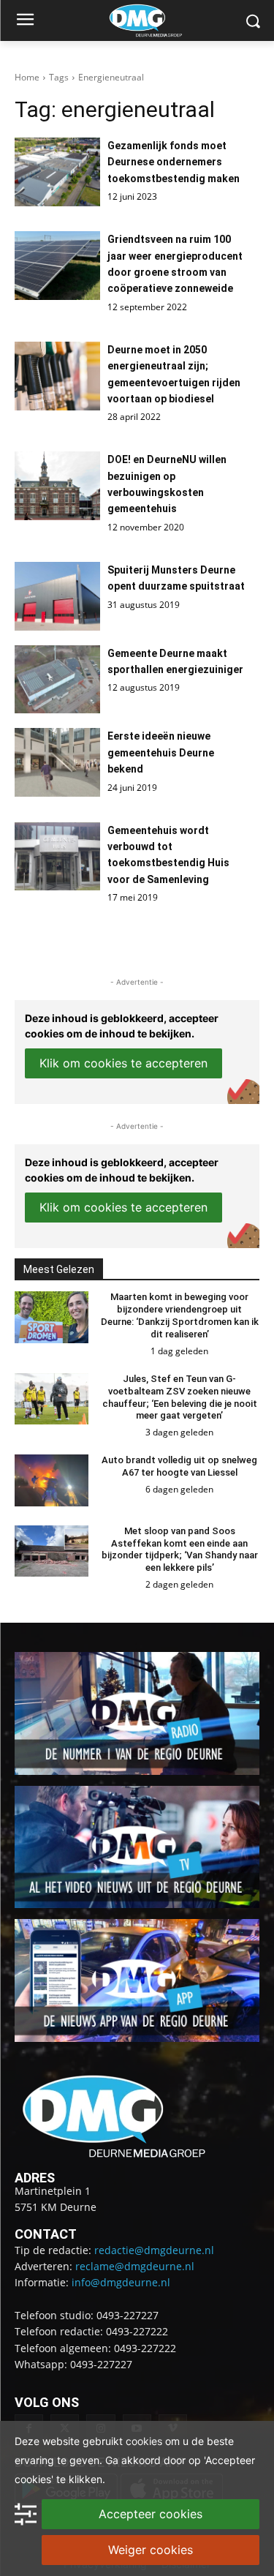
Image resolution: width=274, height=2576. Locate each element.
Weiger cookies (151, 2550)
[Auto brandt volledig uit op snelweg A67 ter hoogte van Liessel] (52, 1480)
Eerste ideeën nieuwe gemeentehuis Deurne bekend (161, 752)
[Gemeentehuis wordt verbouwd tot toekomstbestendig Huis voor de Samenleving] (57, 857)
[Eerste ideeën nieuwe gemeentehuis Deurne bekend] (57, 762)
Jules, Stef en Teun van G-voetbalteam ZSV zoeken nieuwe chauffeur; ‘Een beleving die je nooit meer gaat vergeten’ (180, 1397)
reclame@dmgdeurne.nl (135, 2266)
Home (27, 77)
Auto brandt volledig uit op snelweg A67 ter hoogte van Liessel (179, 1466)
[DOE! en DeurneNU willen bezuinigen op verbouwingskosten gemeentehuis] (57, 486)
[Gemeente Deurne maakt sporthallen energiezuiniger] (57, 680)
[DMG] (160, 20)
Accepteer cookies (151, 2514)
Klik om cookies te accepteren (123, 1063)
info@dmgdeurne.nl (121, 2282)
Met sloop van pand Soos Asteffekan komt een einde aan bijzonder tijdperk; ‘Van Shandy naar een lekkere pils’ (180, 1550)
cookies (144, 2441)
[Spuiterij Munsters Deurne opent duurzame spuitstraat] (57, 596)
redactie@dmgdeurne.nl (154, 2250)
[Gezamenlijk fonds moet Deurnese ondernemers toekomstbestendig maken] (57, 172)
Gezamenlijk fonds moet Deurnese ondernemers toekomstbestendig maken (174, 162)
